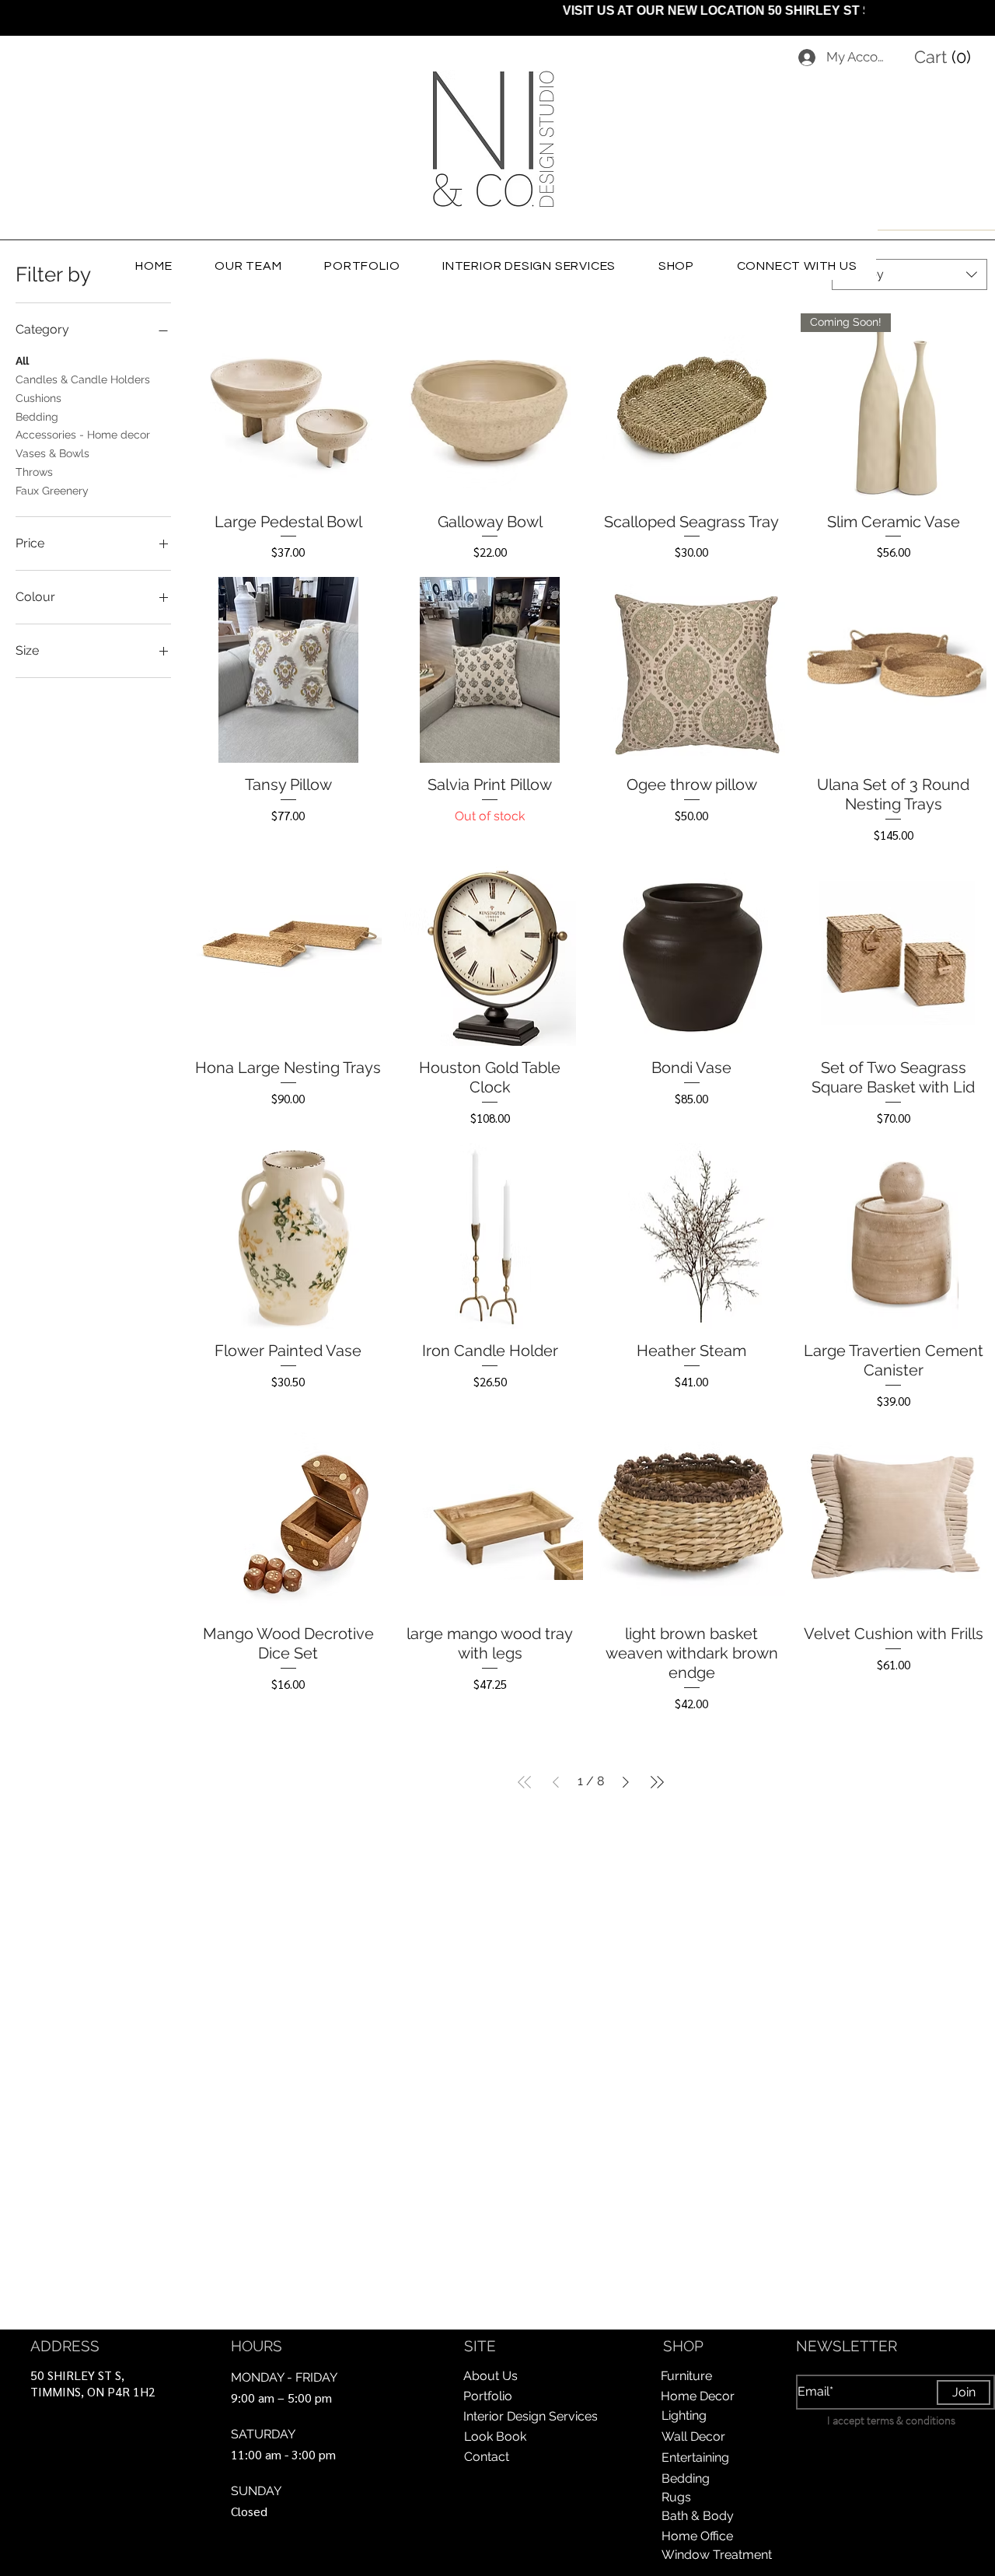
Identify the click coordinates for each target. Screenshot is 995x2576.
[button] (946, 57)
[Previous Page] (556, 1782)
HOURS (257, 2346)
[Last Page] (657, 1782)
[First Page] (525, 1782)
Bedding (37, 417)
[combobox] (909, 274)
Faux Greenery (52, 491)
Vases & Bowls (52, 453)
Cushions (38, 398)
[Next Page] (626, 1782)
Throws (34, 472)
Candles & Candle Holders (83, 379)
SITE (480, 2346)
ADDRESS (65, 2346)
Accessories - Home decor (83, 435)
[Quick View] (288, 407)
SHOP (683, 2346)
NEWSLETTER (847, 2346)
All (22, 361)
